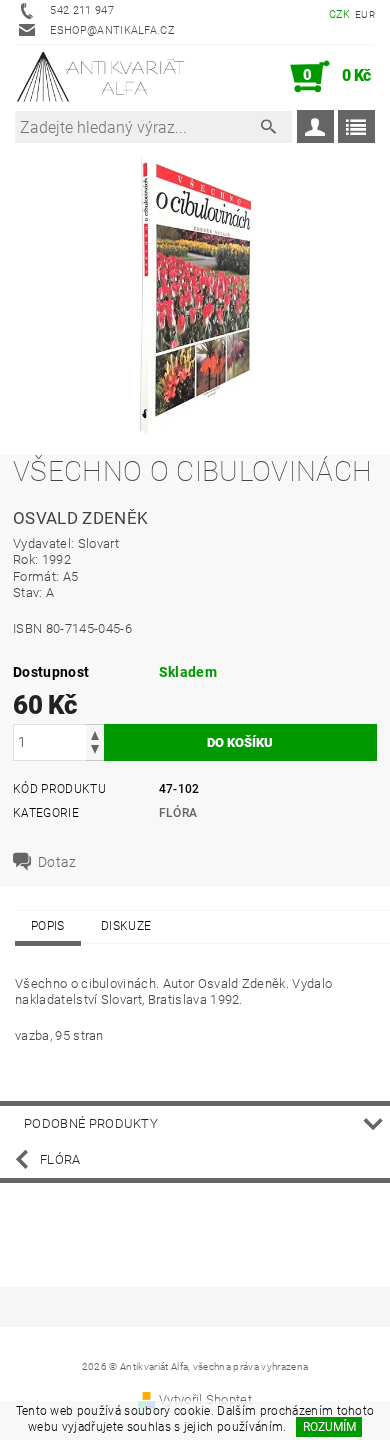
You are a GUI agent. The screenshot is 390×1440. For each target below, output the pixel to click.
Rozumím (329, 1427)
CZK (340, 14)
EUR (365, 14)
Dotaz (57, 862)
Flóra (178, 813)
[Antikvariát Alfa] (101, 77)
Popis (48, 926)
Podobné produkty (91, 1123)
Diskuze (126, 926)
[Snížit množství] (95, 751)
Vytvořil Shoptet (205, 1399)
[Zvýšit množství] (95, 733)
